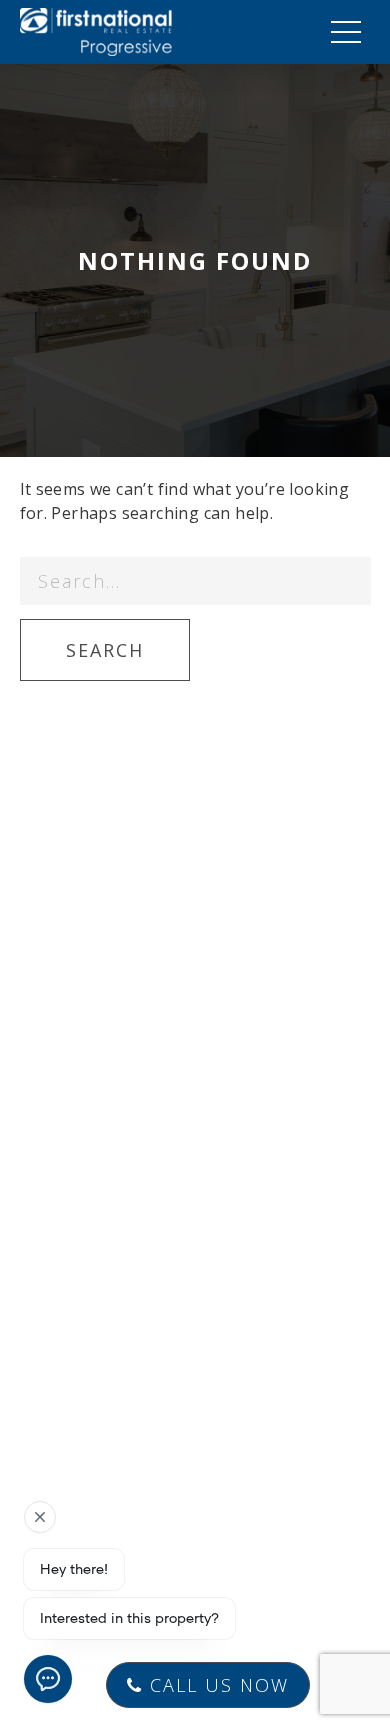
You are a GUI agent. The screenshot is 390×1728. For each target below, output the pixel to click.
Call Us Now (216, 1685)
